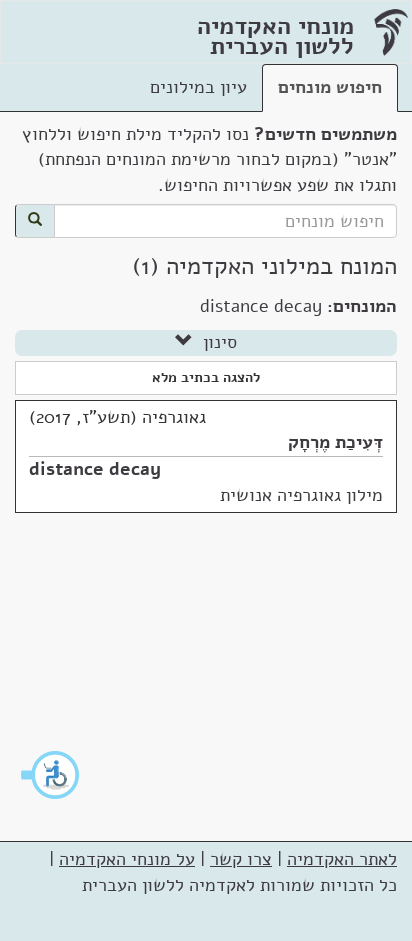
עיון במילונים (198, 87)
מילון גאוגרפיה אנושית (301, 495)
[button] (51, 775)
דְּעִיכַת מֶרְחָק (335, 442)
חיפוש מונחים (330, 87)
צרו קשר (241, 859)
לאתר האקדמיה (342, 859)
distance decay (95, 469)
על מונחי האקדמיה (127, 859)
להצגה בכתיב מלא (206, 377)
